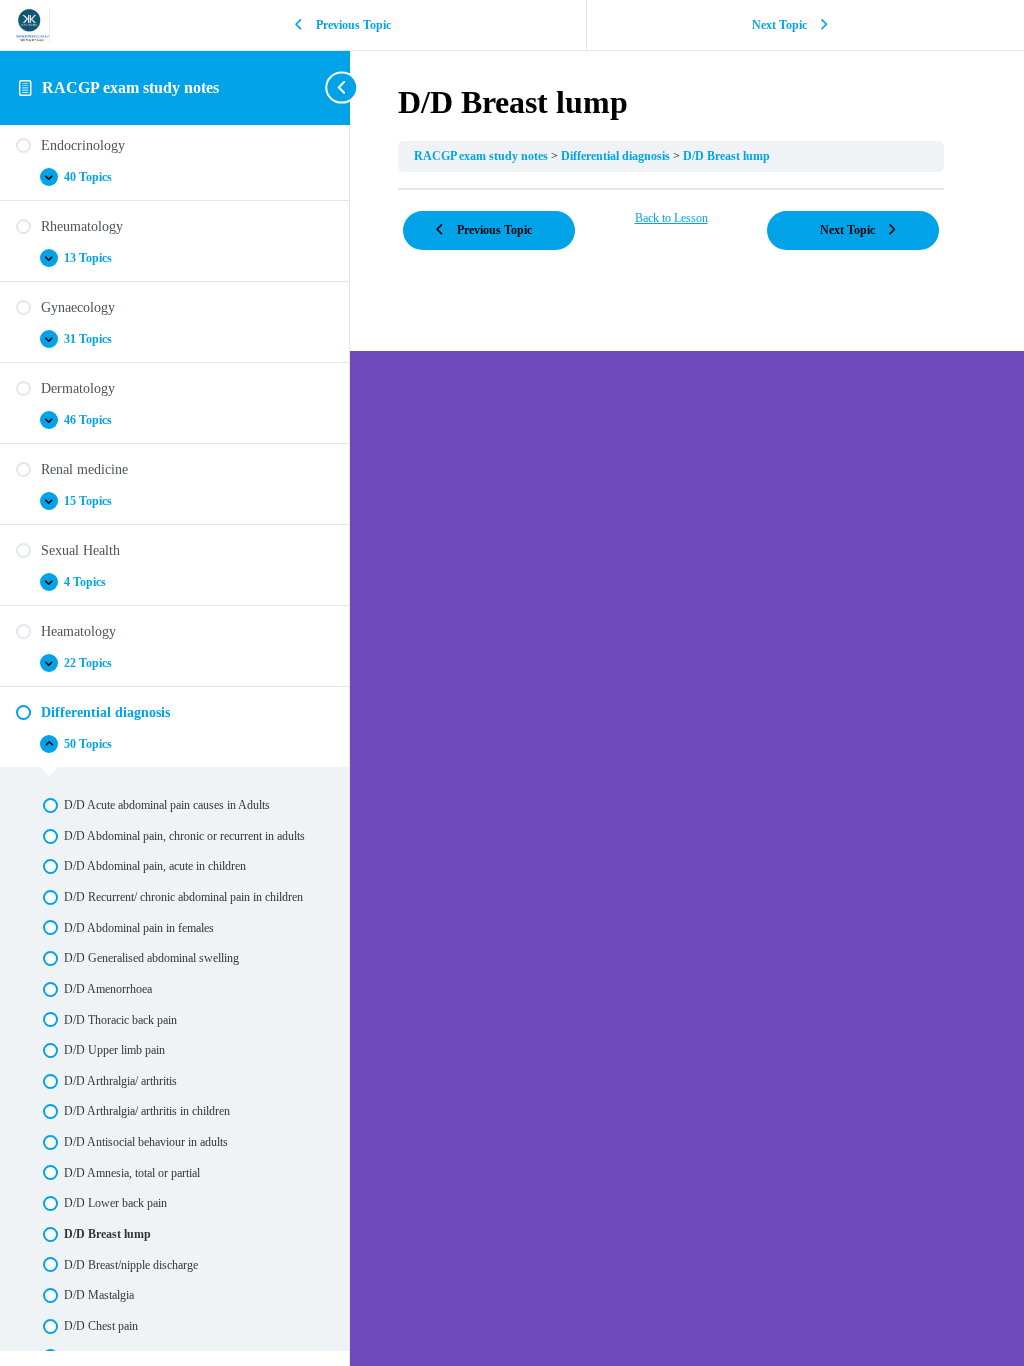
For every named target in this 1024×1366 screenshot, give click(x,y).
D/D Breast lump (726, 156)
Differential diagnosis (617, 156)
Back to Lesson (671, 218)
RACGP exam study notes (130, 87)
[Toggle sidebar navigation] (344, 87)
